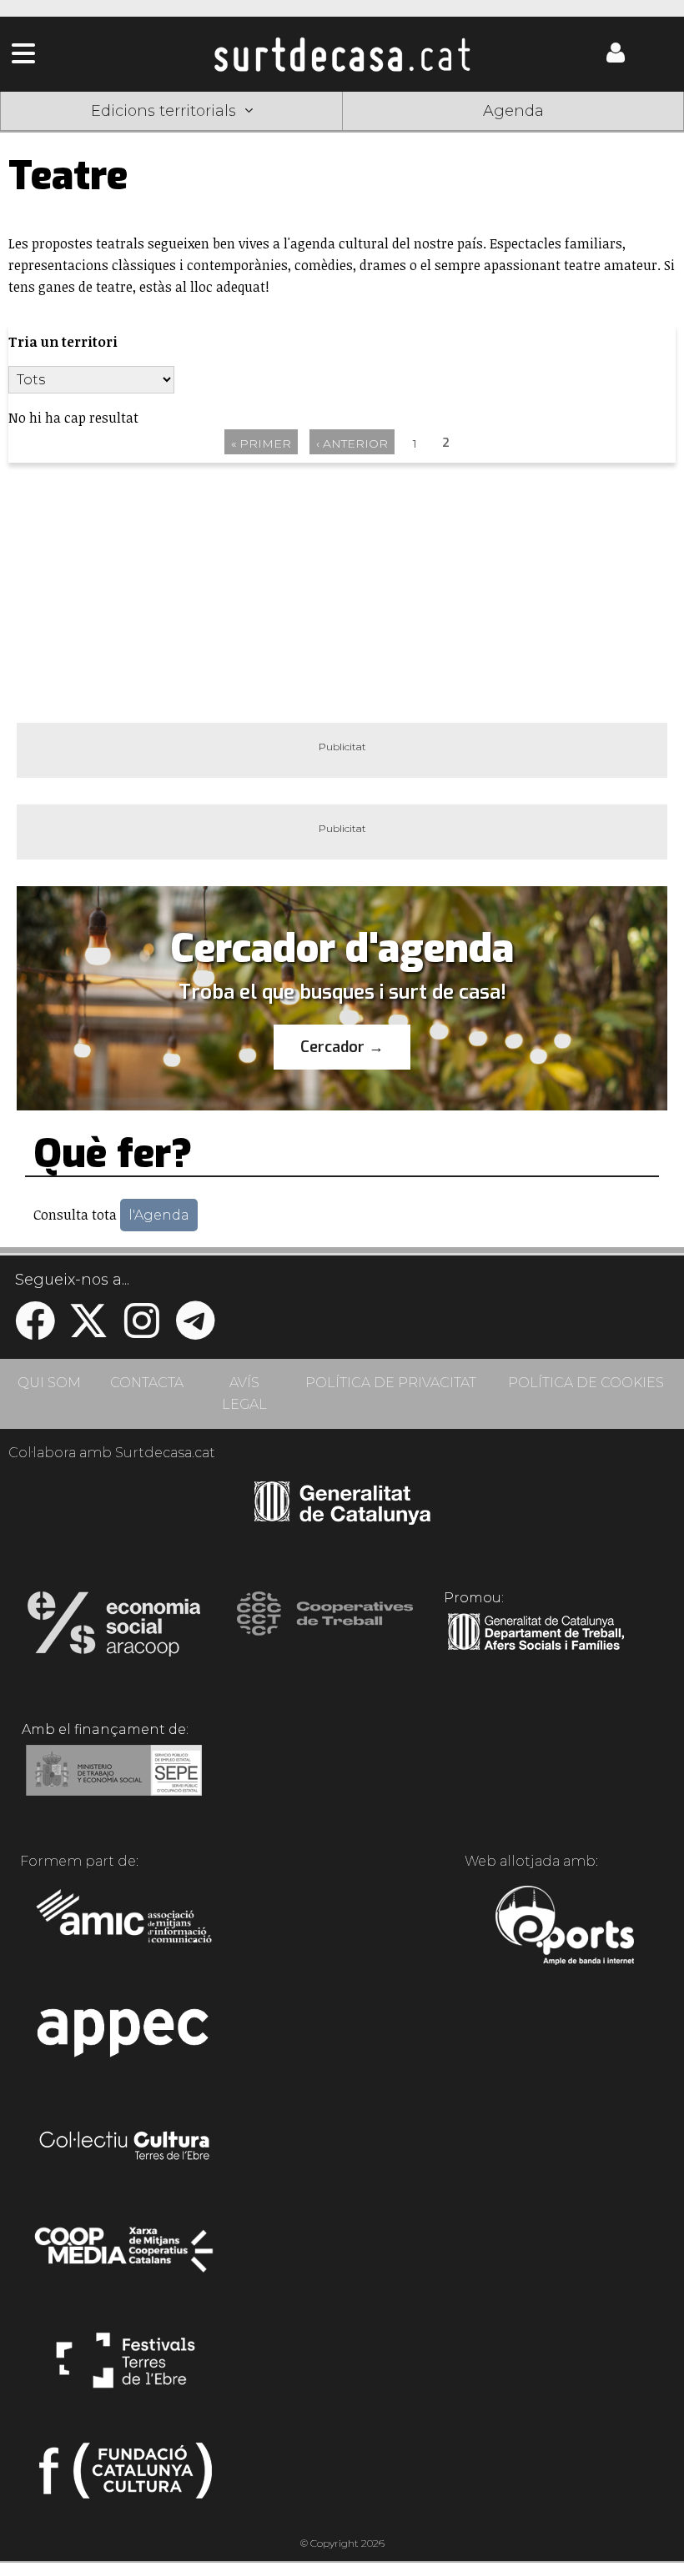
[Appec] (126, 2037)
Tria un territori (63, 342)
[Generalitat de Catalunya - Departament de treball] (536, 1651)
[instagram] (142, 1331)
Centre (342, 136)
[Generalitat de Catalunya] (342, 1519)
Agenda (513, 111)
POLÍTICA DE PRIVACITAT (391, 1383)
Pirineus (479, 136)
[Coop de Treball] (325, 1629)
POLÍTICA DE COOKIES (586, 1383)
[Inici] (342, 54)
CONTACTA (147, 1383)
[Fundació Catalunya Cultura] (126, 2478)
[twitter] (88, 1331)
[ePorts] (564, 1927)
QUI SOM (49, 1383)
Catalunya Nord (69, 136)
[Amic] (126, 1927)
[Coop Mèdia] (126, 2258)
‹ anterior (352, 444)
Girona (205, 136)
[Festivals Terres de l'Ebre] (126, 2368)
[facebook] (35, 1331)
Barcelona (616, 136)
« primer (261, 444)
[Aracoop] (114, 1629)
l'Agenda (159, 1215)
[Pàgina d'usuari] (616, 59)
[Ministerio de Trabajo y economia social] (114, 1782)
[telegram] (195, 1331)
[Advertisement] (342, 593)
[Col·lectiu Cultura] (126, 2148)
